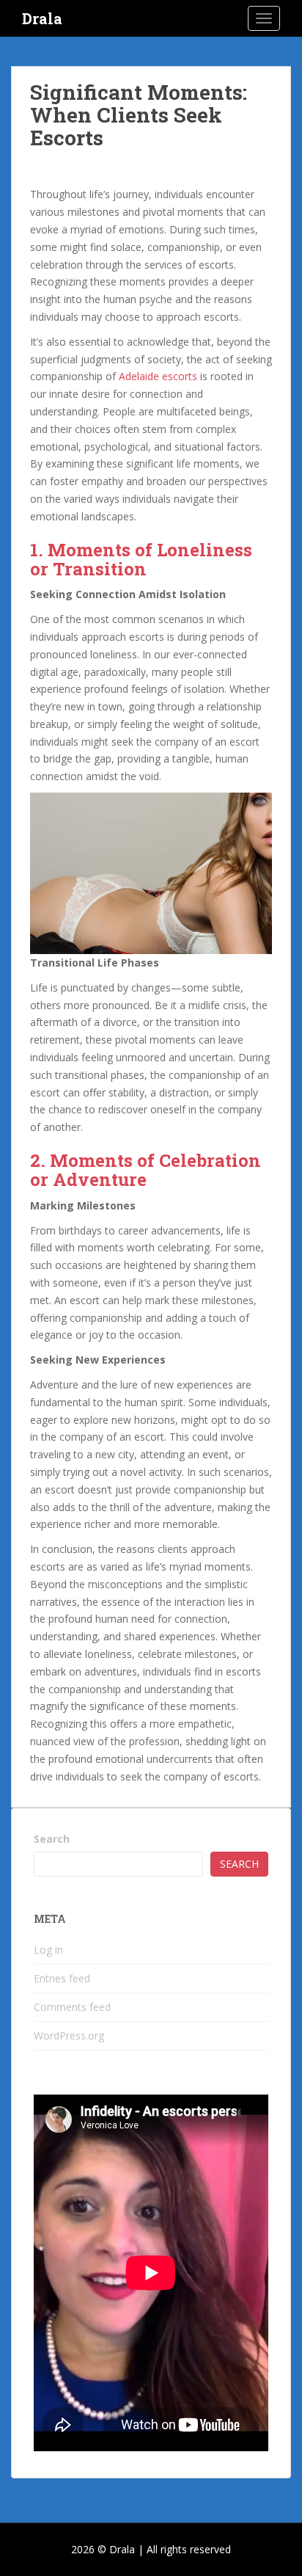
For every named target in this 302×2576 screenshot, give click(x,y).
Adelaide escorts (158, 376)
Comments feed (72, 2007)
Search (52, 1839)
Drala (42, 18)
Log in (48, 1950)
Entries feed (62, 1978)
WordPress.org (69, 2035)
